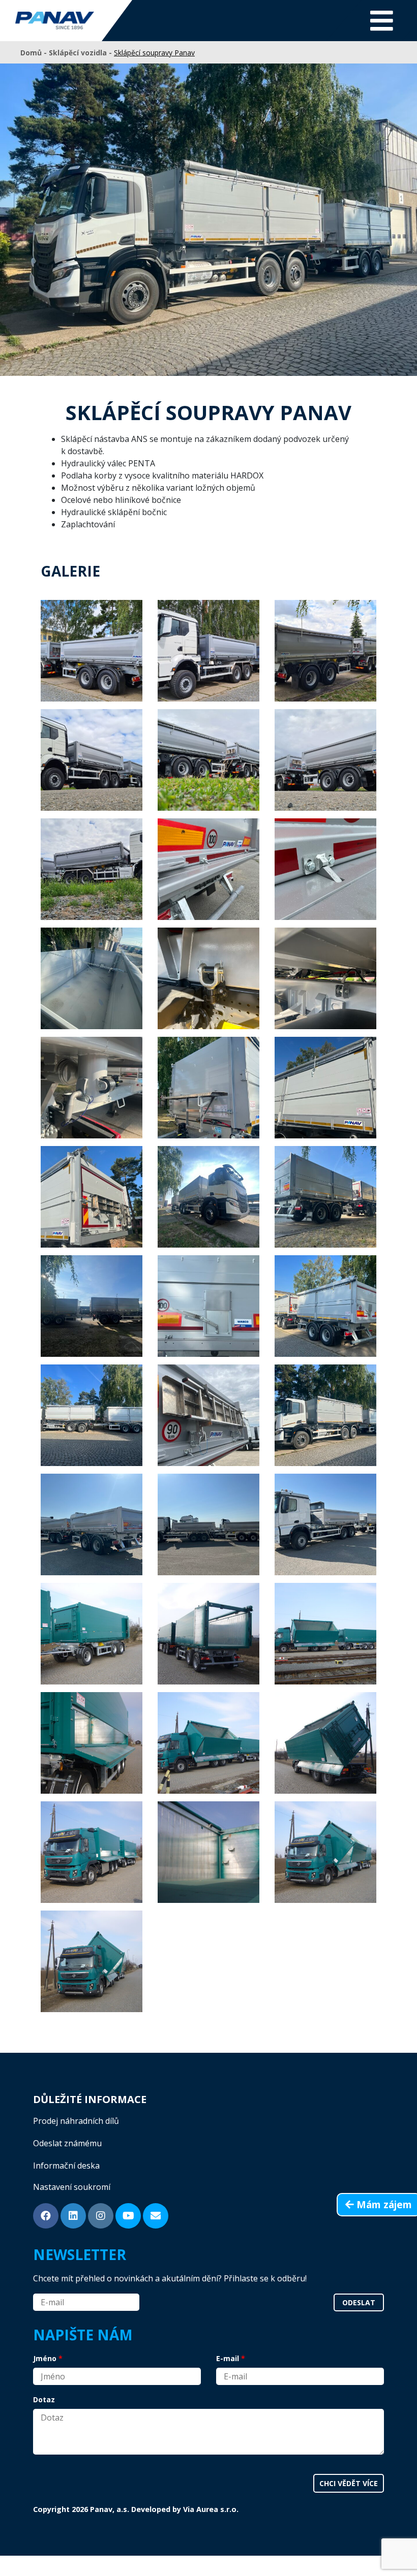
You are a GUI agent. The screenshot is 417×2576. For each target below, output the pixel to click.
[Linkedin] (73, 2216)
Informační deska (66, 2166)
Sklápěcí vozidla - (81, 53)
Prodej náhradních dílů (76, 2121)
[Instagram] (101, 2216)
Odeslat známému (67, 2143)
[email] (156, 2216)
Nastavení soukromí (72, 2187)
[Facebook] (46, 2216)
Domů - (35, 53)
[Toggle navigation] (382, 21)
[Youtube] (128, 2216)
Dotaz (44, 2399)
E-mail (228, 2358)
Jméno (45, 2358)
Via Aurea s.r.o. (211, 2509)
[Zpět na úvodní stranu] (55, 21)
